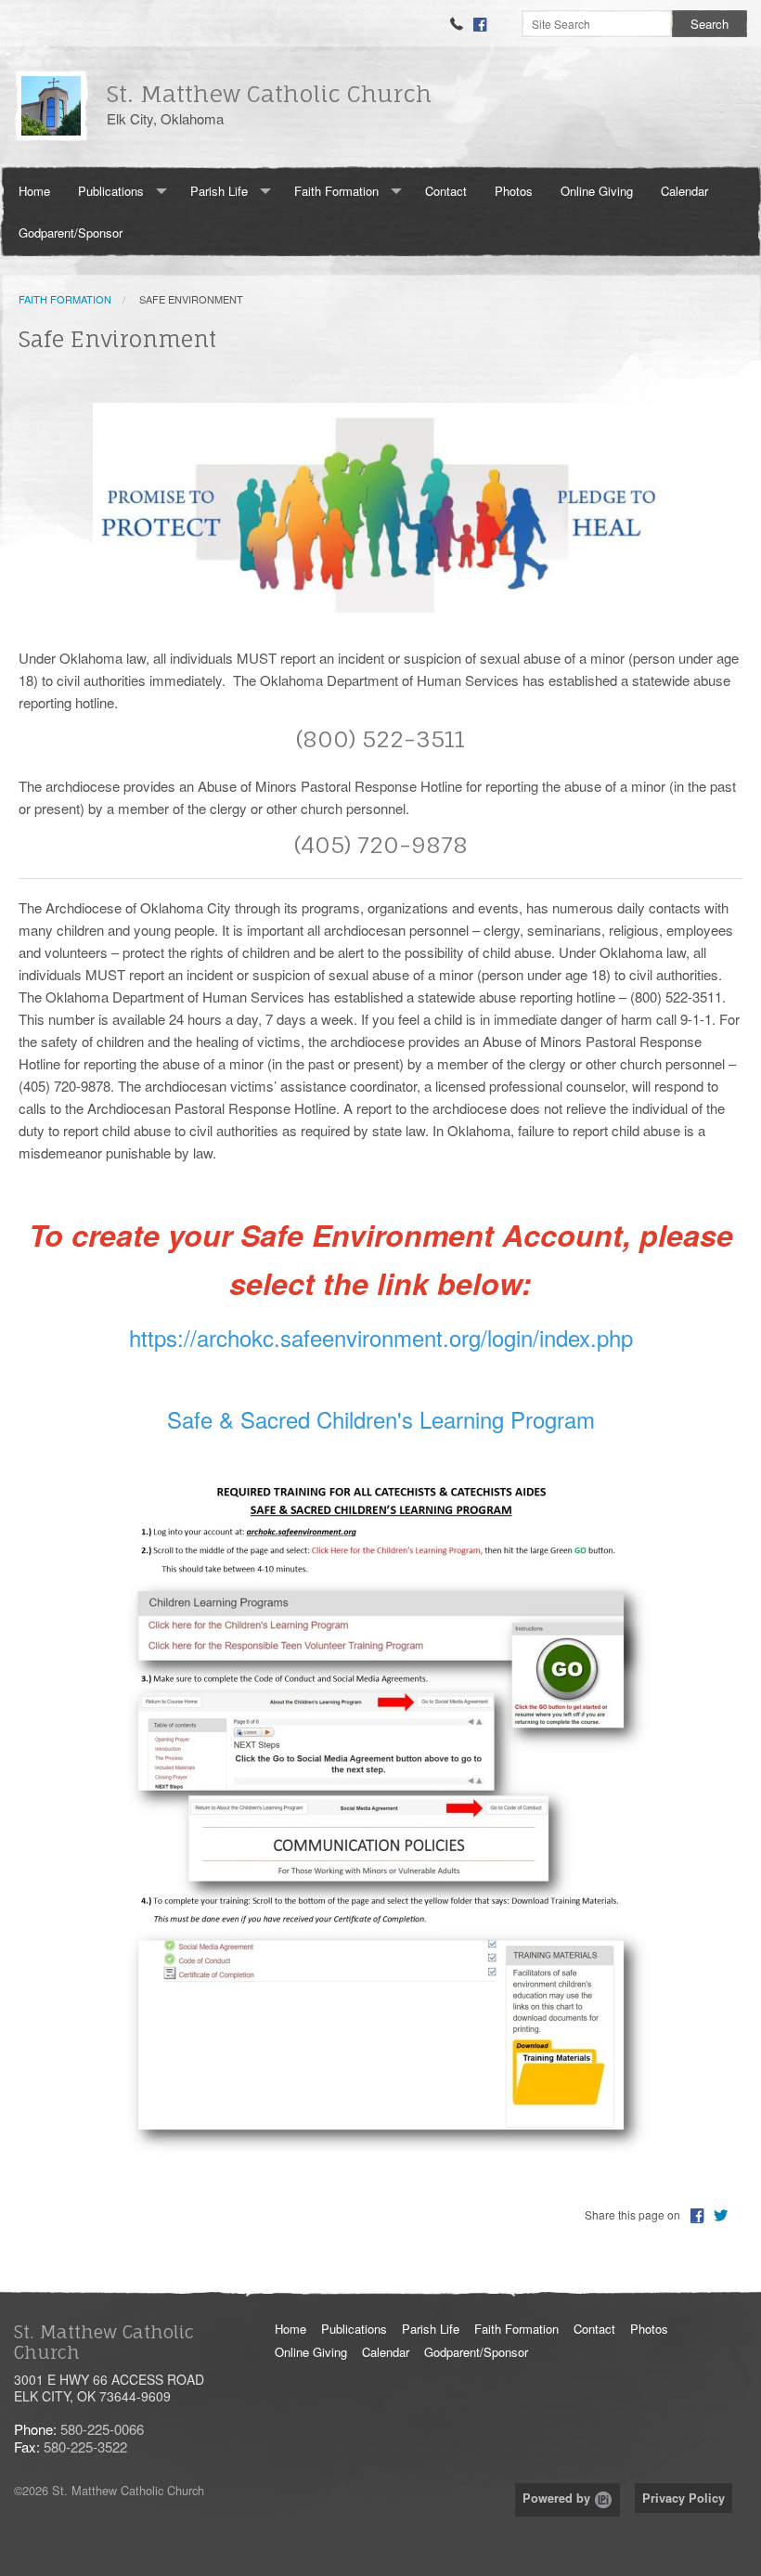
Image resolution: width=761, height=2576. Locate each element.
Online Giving (597, 191)
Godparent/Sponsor (71, 233)
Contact (446, 191)
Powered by (558, 2498)
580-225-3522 (85, 2447)
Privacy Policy (684, 2498)
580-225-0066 (102, 2429)
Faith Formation (336, 191)
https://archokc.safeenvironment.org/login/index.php (381, 1337)
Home (34, 191)
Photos (514, 191)
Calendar (684, 191)
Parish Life (219, 191)
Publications (111, 191)
